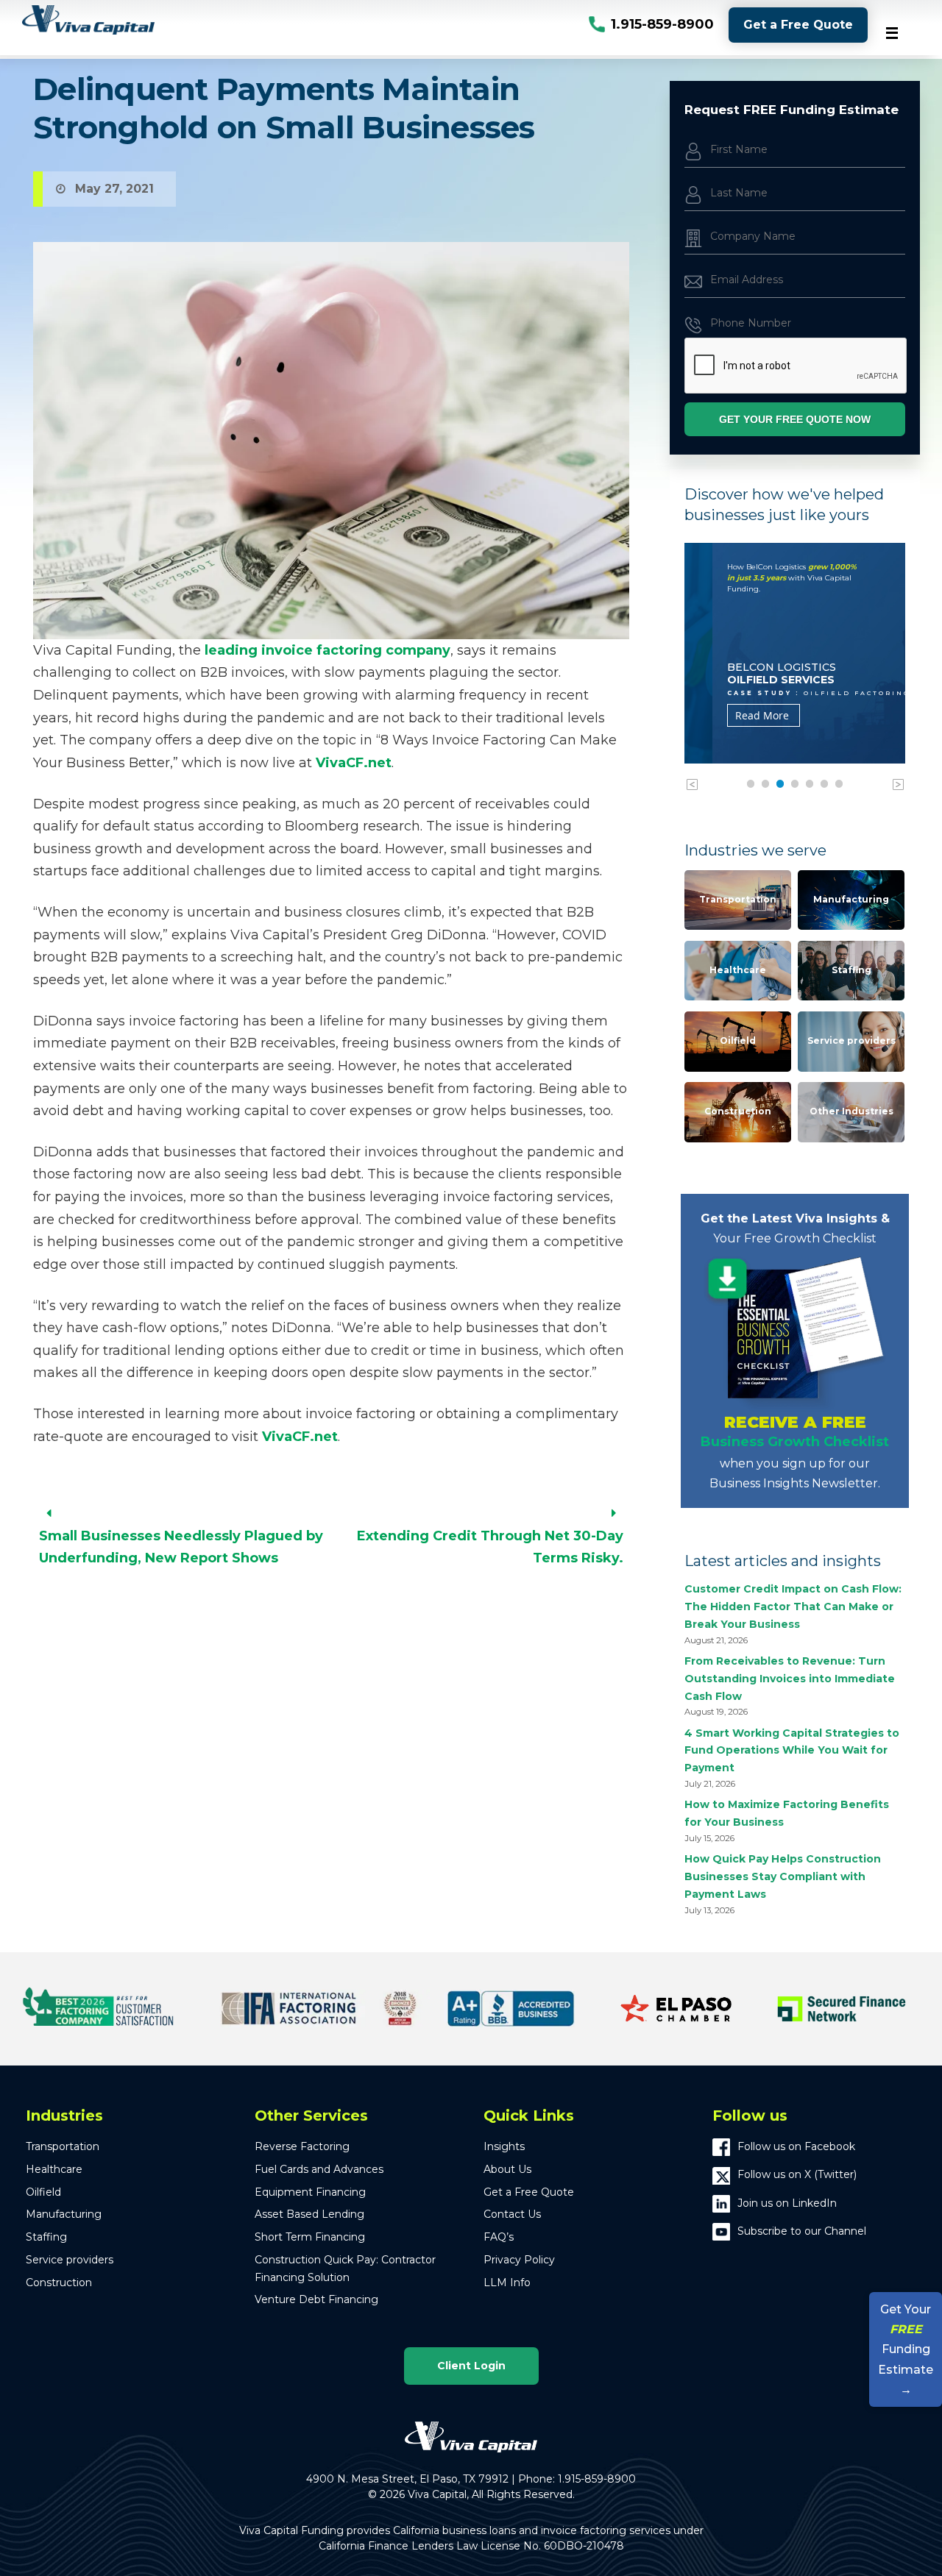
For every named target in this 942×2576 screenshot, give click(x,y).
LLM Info (507, 2283)
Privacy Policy (519, 2260)
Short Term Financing (310, 2237)
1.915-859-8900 (662, 24)
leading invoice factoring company (327, 650)
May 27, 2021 (114, 189)
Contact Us (512, 2214)
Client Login (471, 2366)
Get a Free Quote (798, 25)
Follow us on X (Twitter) (797, 2174)
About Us (507, 2169)
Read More (734, 715)
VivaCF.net (354, 763)
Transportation (738, 899)
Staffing (851, 970)
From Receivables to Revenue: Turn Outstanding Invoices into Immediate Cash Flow (790, 1679)
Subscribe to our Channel (802, 2231)
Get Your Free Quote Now (795, 419)
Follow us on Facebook (796, 2146)
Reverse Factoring (302, 2146)
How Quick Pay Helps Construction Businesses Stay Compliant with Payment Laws (783, 1876)
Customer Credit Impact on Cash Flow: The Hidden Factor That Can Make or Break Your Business (793, 1607)
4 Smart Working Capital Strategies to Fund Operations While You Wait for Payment (792, 1751)
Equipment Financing (310, 2192)
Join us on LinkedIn (787, 2203)
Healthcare (738, 970)
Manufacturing (851, 899)
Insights (504, 2146)
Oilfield (738, 1040)
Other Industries (851, 1111)
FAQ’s (499, 2237)
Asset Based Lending (309, 2214)
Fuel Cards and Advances (319, 2169)
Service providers (851, 1040)
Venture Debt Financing (316, 2299)
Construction (738, 1111)
